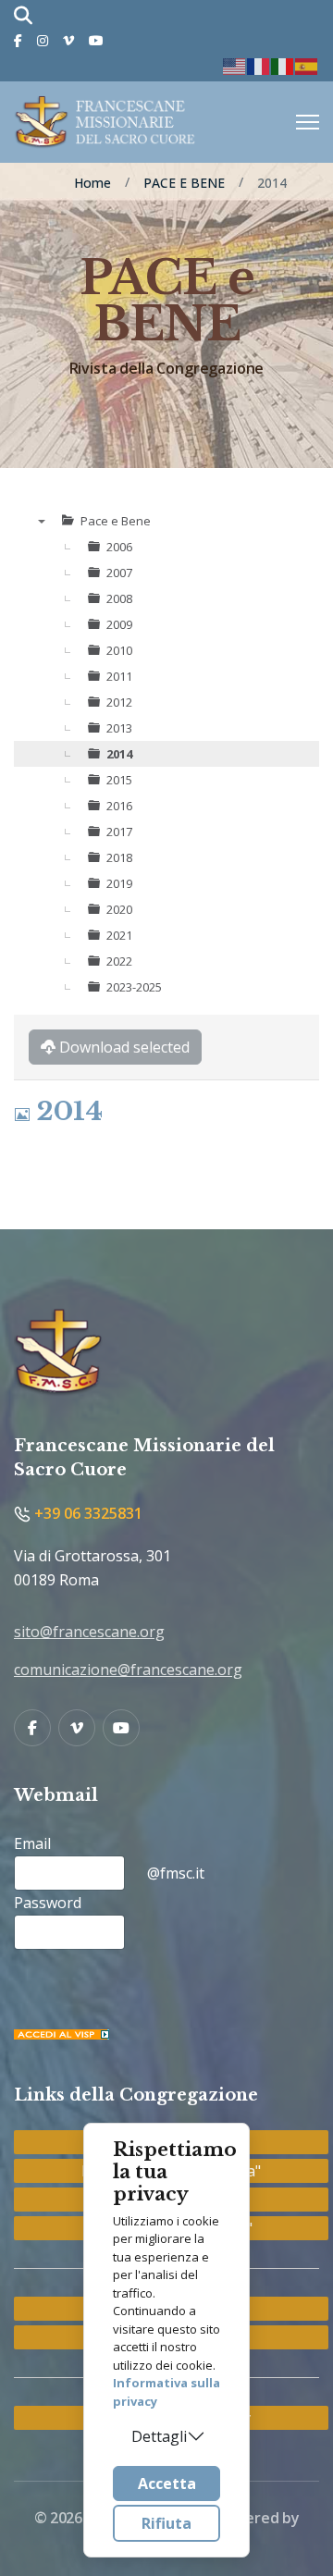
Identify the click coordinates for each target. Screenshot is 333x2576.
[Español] (307, 65)
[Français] (259, 65)
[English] (235, 65)
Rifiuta (166, 2523)
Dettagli (159, 2436)
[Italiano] (283, 65)
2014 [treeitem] (119, 754)
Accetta (167, 2484)
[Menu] (308, 122)
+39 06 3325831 (86, 1513)
